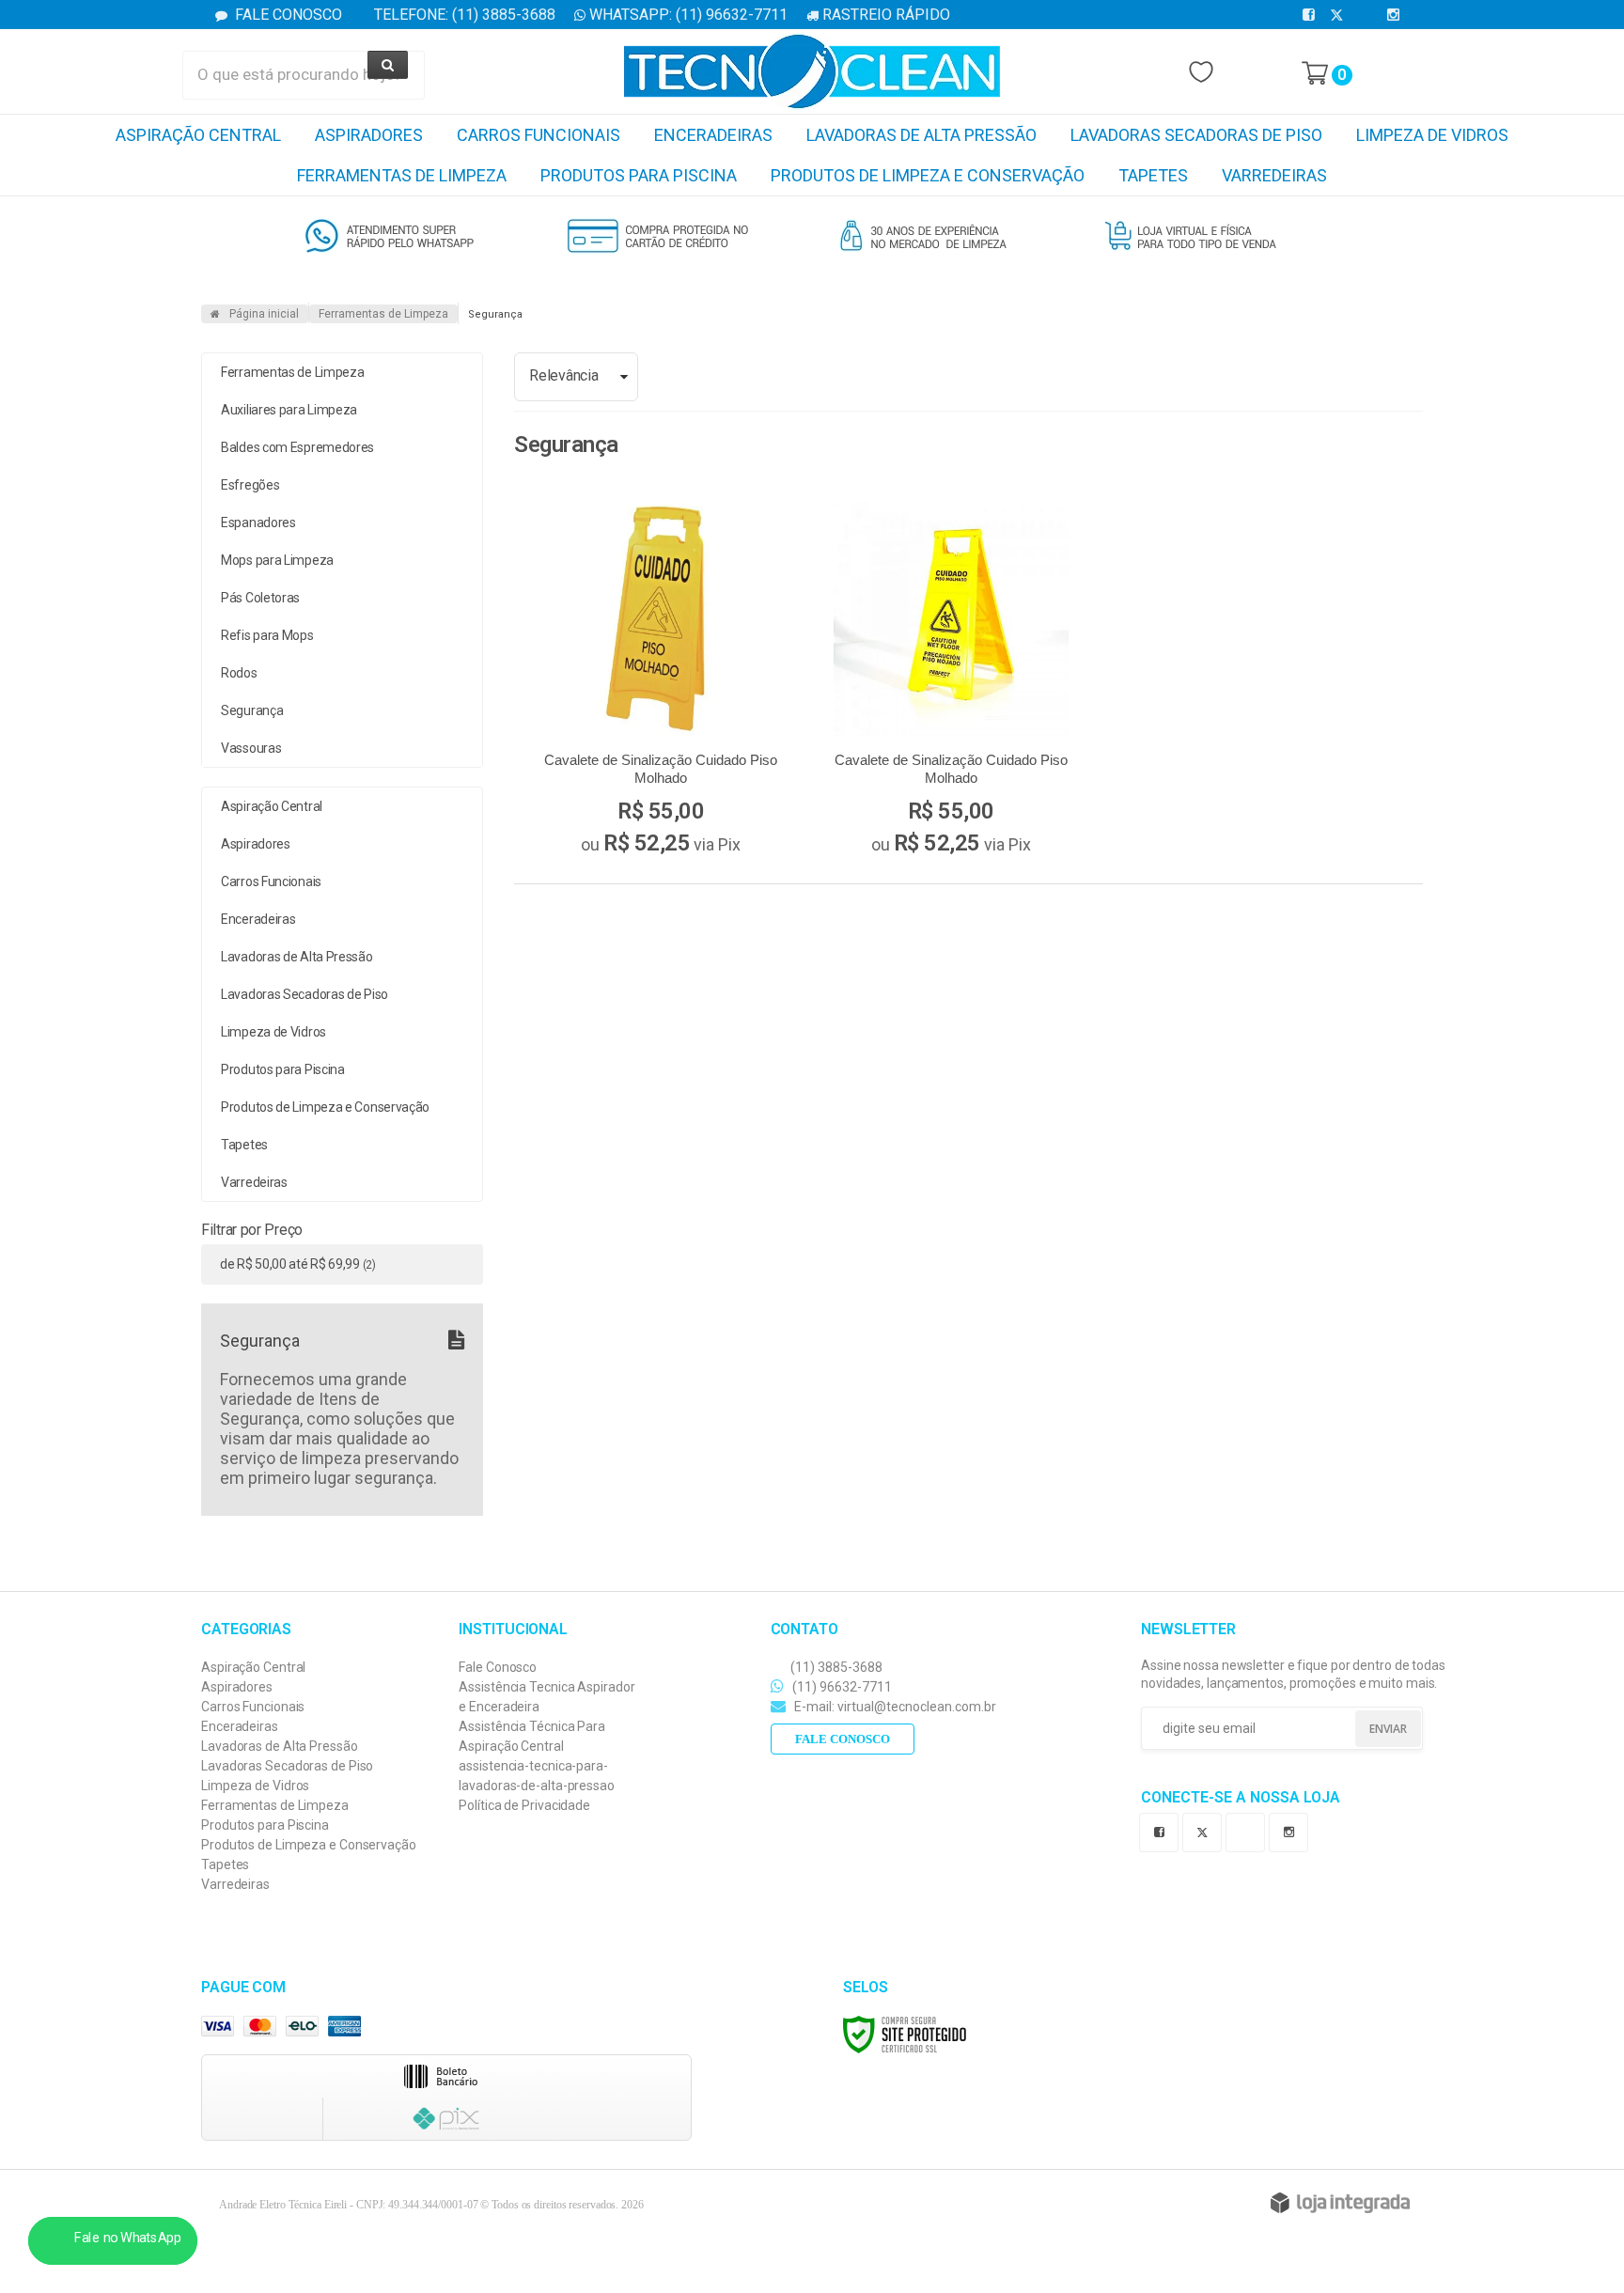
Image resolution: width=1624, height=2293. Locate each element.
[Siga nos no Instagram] (1397, 15)
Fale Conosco (287, 15)
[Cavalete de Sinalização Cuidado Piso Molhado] (661, 683)
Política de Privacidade (524, 1805)
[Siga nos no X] (1340, 15)
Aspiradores (237, 1687)
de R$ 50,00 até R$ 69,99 (298, 1264)
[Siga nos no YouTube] (1249, 1830)
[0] (1315, 73)
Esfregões (250, 485)
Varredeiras (235, 1884)
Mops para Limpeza (277, 560)
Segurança (252, 710)
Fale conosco (843, 1739)
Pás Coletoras (260, 598)
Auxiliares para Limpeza (289, 410)
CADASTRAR (1366, 1730)
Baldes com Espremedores (297, 447)
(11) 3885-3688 (835, 1667)
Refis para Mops (267, 635)
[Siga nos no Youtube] (1368, 15)
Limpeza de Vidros (255, 1786)
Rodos (239, 673)
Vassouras (251, 748)
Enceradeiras (240, 1726)
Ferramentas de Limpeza (383, 314)
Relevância (563, 375)
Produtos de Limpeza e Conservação (309, 1845)
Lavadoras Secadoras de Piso (287, 1766)
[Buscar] (388, 65)
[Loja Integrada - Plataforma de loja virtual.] (1340, 2203)
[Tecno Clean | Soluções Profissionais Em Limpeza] (812, 71)
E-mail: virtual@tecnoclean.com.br (894, 1707)
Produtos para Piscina (265, 1825)
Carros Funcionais (253, 1707)
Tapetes (225, 1864)
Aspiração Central (253, 1667)
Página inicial (264, 314)
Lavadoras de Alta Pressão (280, 1746)
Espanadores (258, 523)
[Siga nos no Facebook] (1312, 15)
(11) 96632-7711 (841, 1687)
